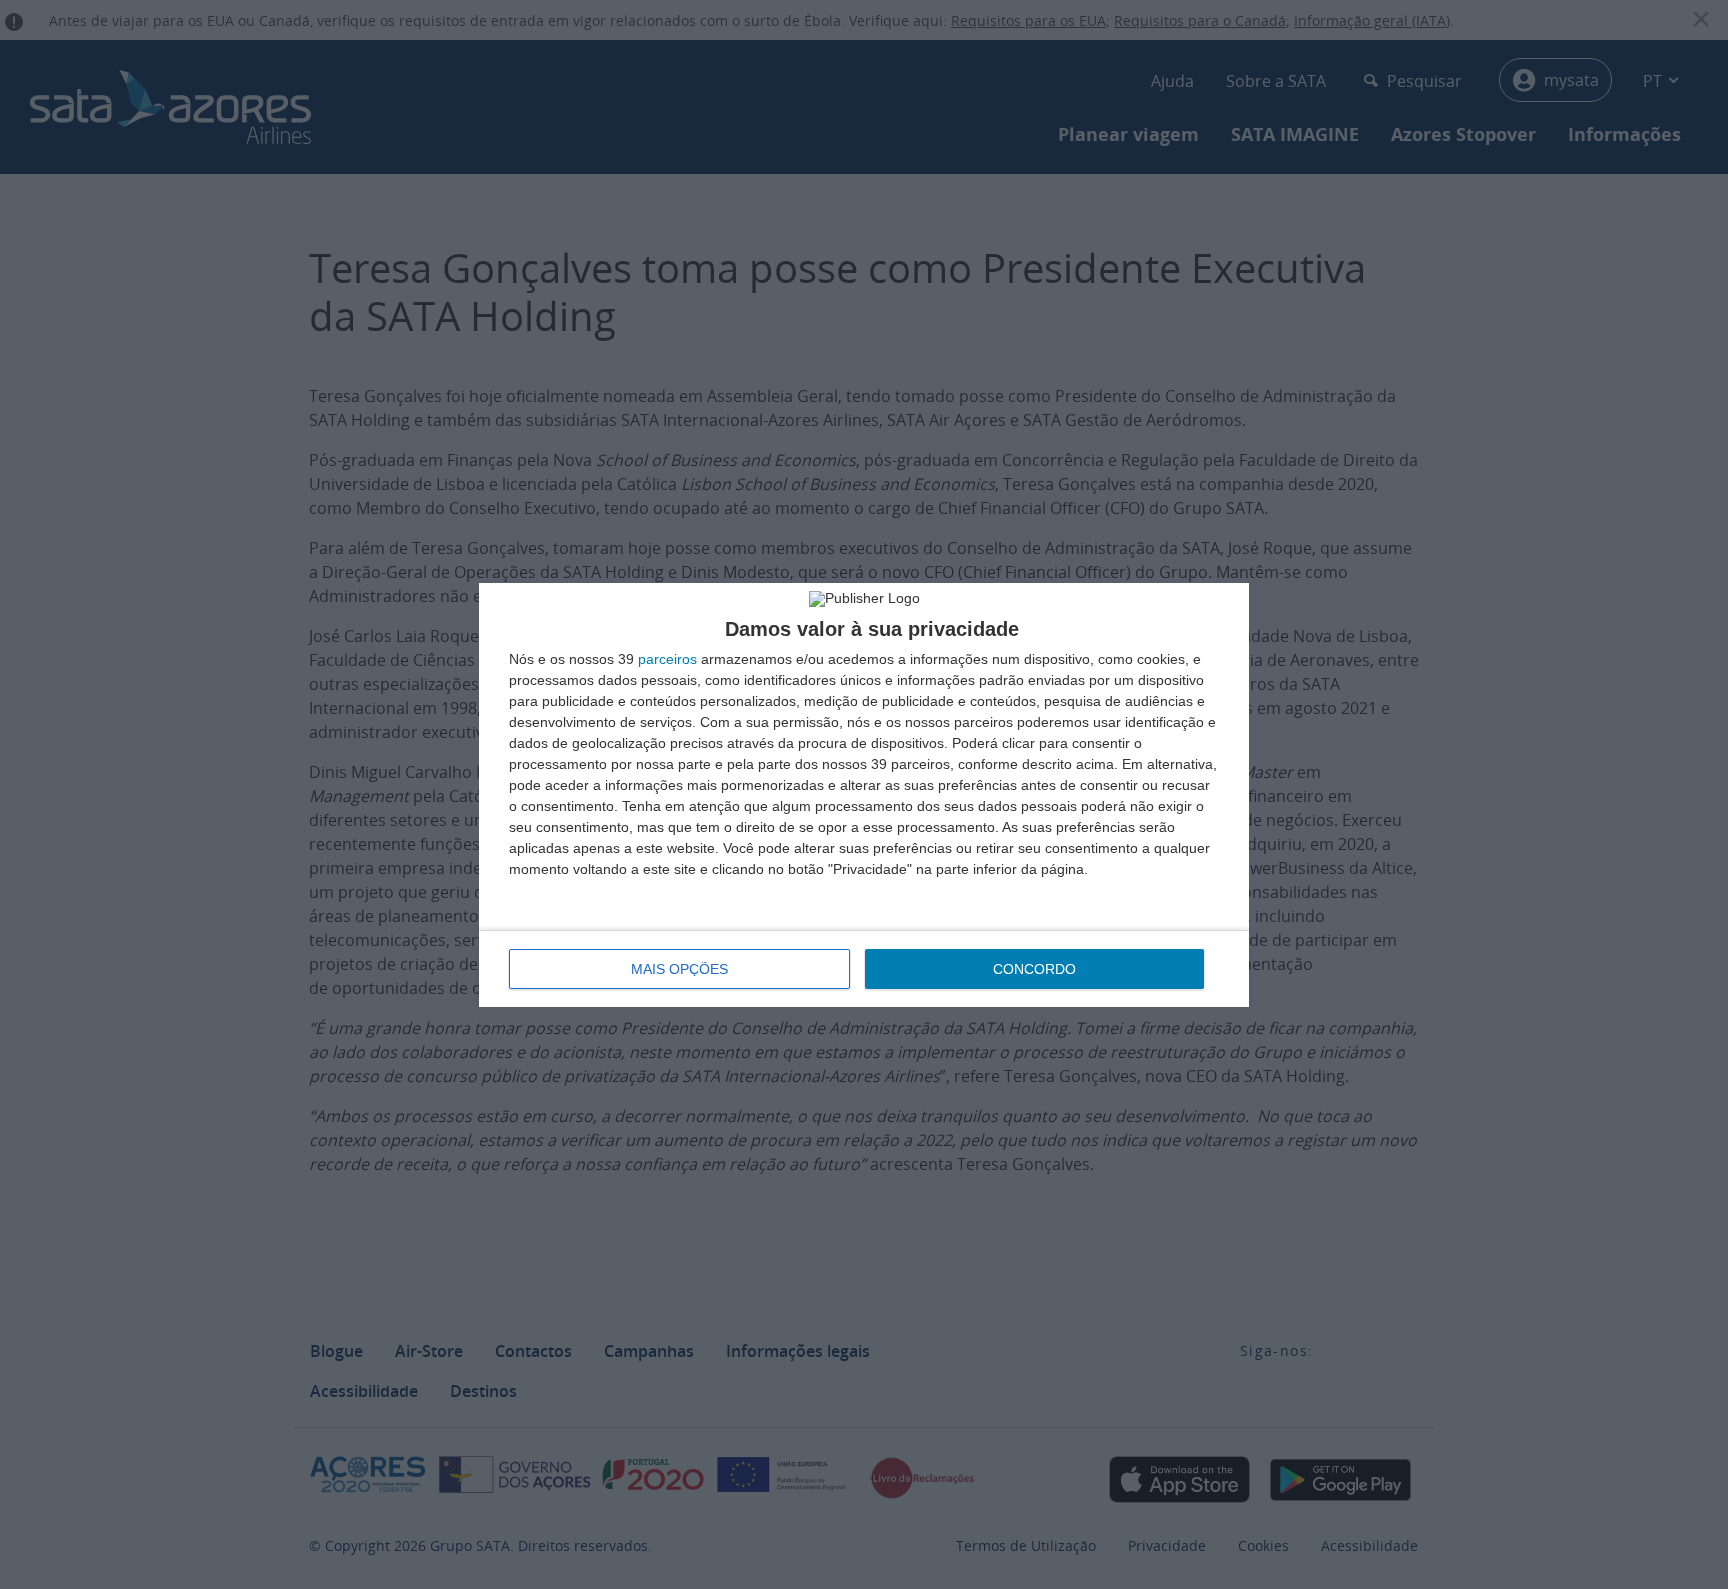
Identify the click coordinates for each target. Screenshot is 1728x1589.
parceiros (667, 659)
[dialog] (864, 795)
